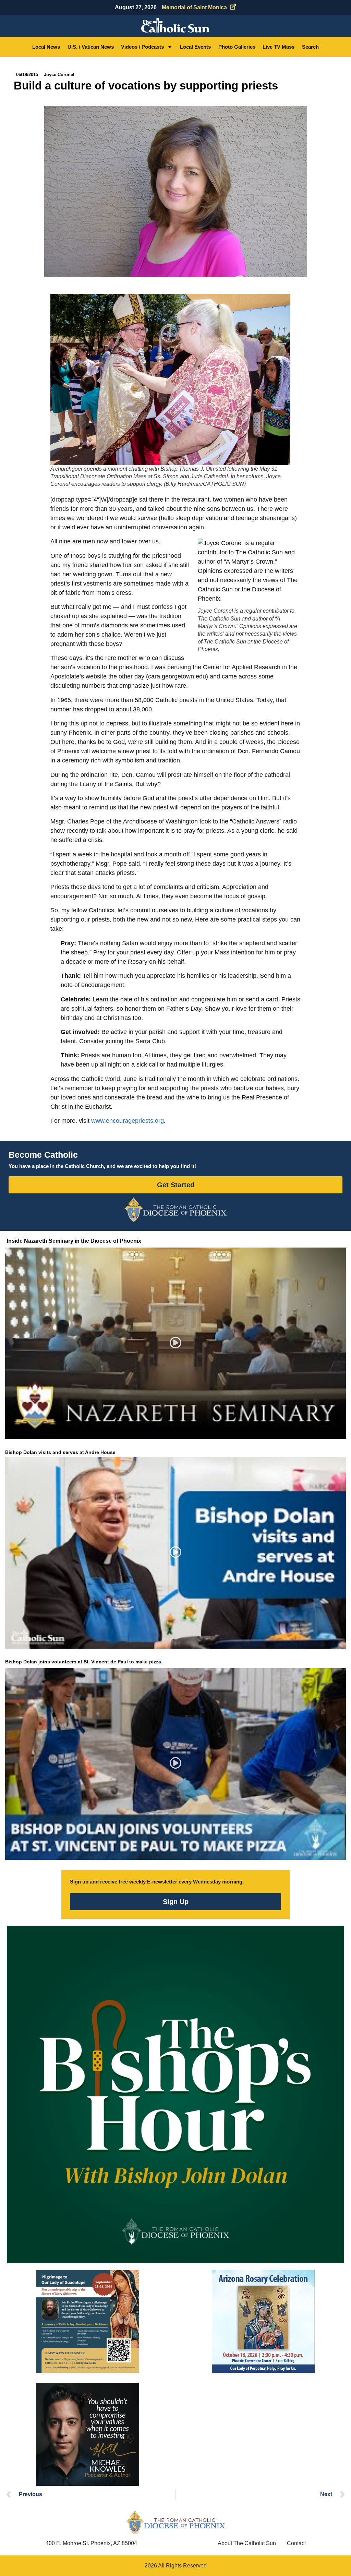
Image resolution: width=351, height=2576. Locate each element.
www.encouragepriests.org (128, 1121)
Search (310, 47)
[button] (176, 1343)
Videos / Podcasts (142, 47)
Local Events (195, 47)
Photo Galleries (237, 47)
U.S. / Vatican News (91, 47)
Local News (46, 47)
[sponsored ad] (88, 2321)
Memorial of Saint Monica (194, 7)
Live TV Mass (279, 47)
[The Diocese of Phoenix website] (175, 2522)
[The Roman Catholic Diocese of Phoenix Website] (175, 1209)
